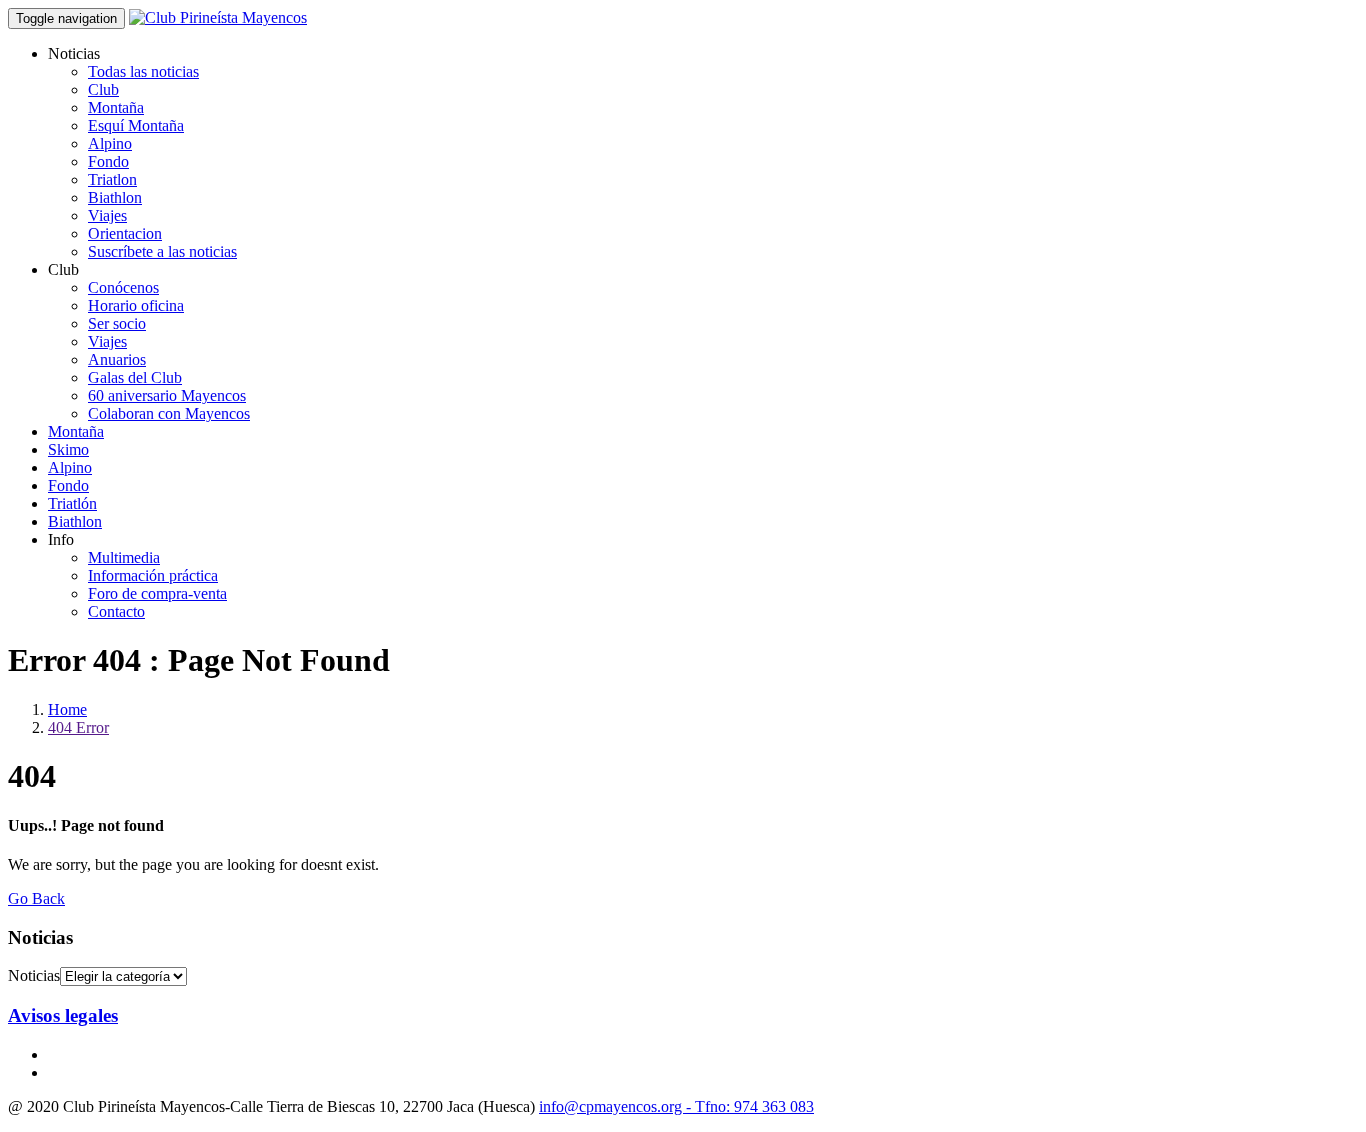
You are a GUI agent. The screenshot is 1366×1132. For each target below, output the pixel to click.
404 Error (78, 727)
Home (67, 709)
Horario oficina (136, 305)
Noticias (34, 975)
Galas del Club (135, 377)
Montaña (116, 107)
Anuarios (117, 359)
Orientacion (125, 233)
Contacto (116, 611)
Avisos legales (63, 1015)
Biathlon (115, 197)
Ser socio (117, 323)
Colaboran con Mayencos (169, 413)
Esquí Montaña (136, 125)
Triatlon (112, 179)
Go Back (36, 898)
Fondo (108, 161)
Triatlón (72, 503)
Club (103, 89)
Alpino (110, 143)
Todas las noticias (143, 71)
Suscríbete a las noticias (162, 251)
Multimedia (124, 557)
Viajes (107, 215)
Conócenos (123, 287)
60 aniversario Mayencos (167, 395)
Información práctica (153, 575)
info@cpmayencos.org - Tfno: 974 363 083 (676, 1106)
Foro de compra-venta (157, 593)
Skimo (68, 449)
